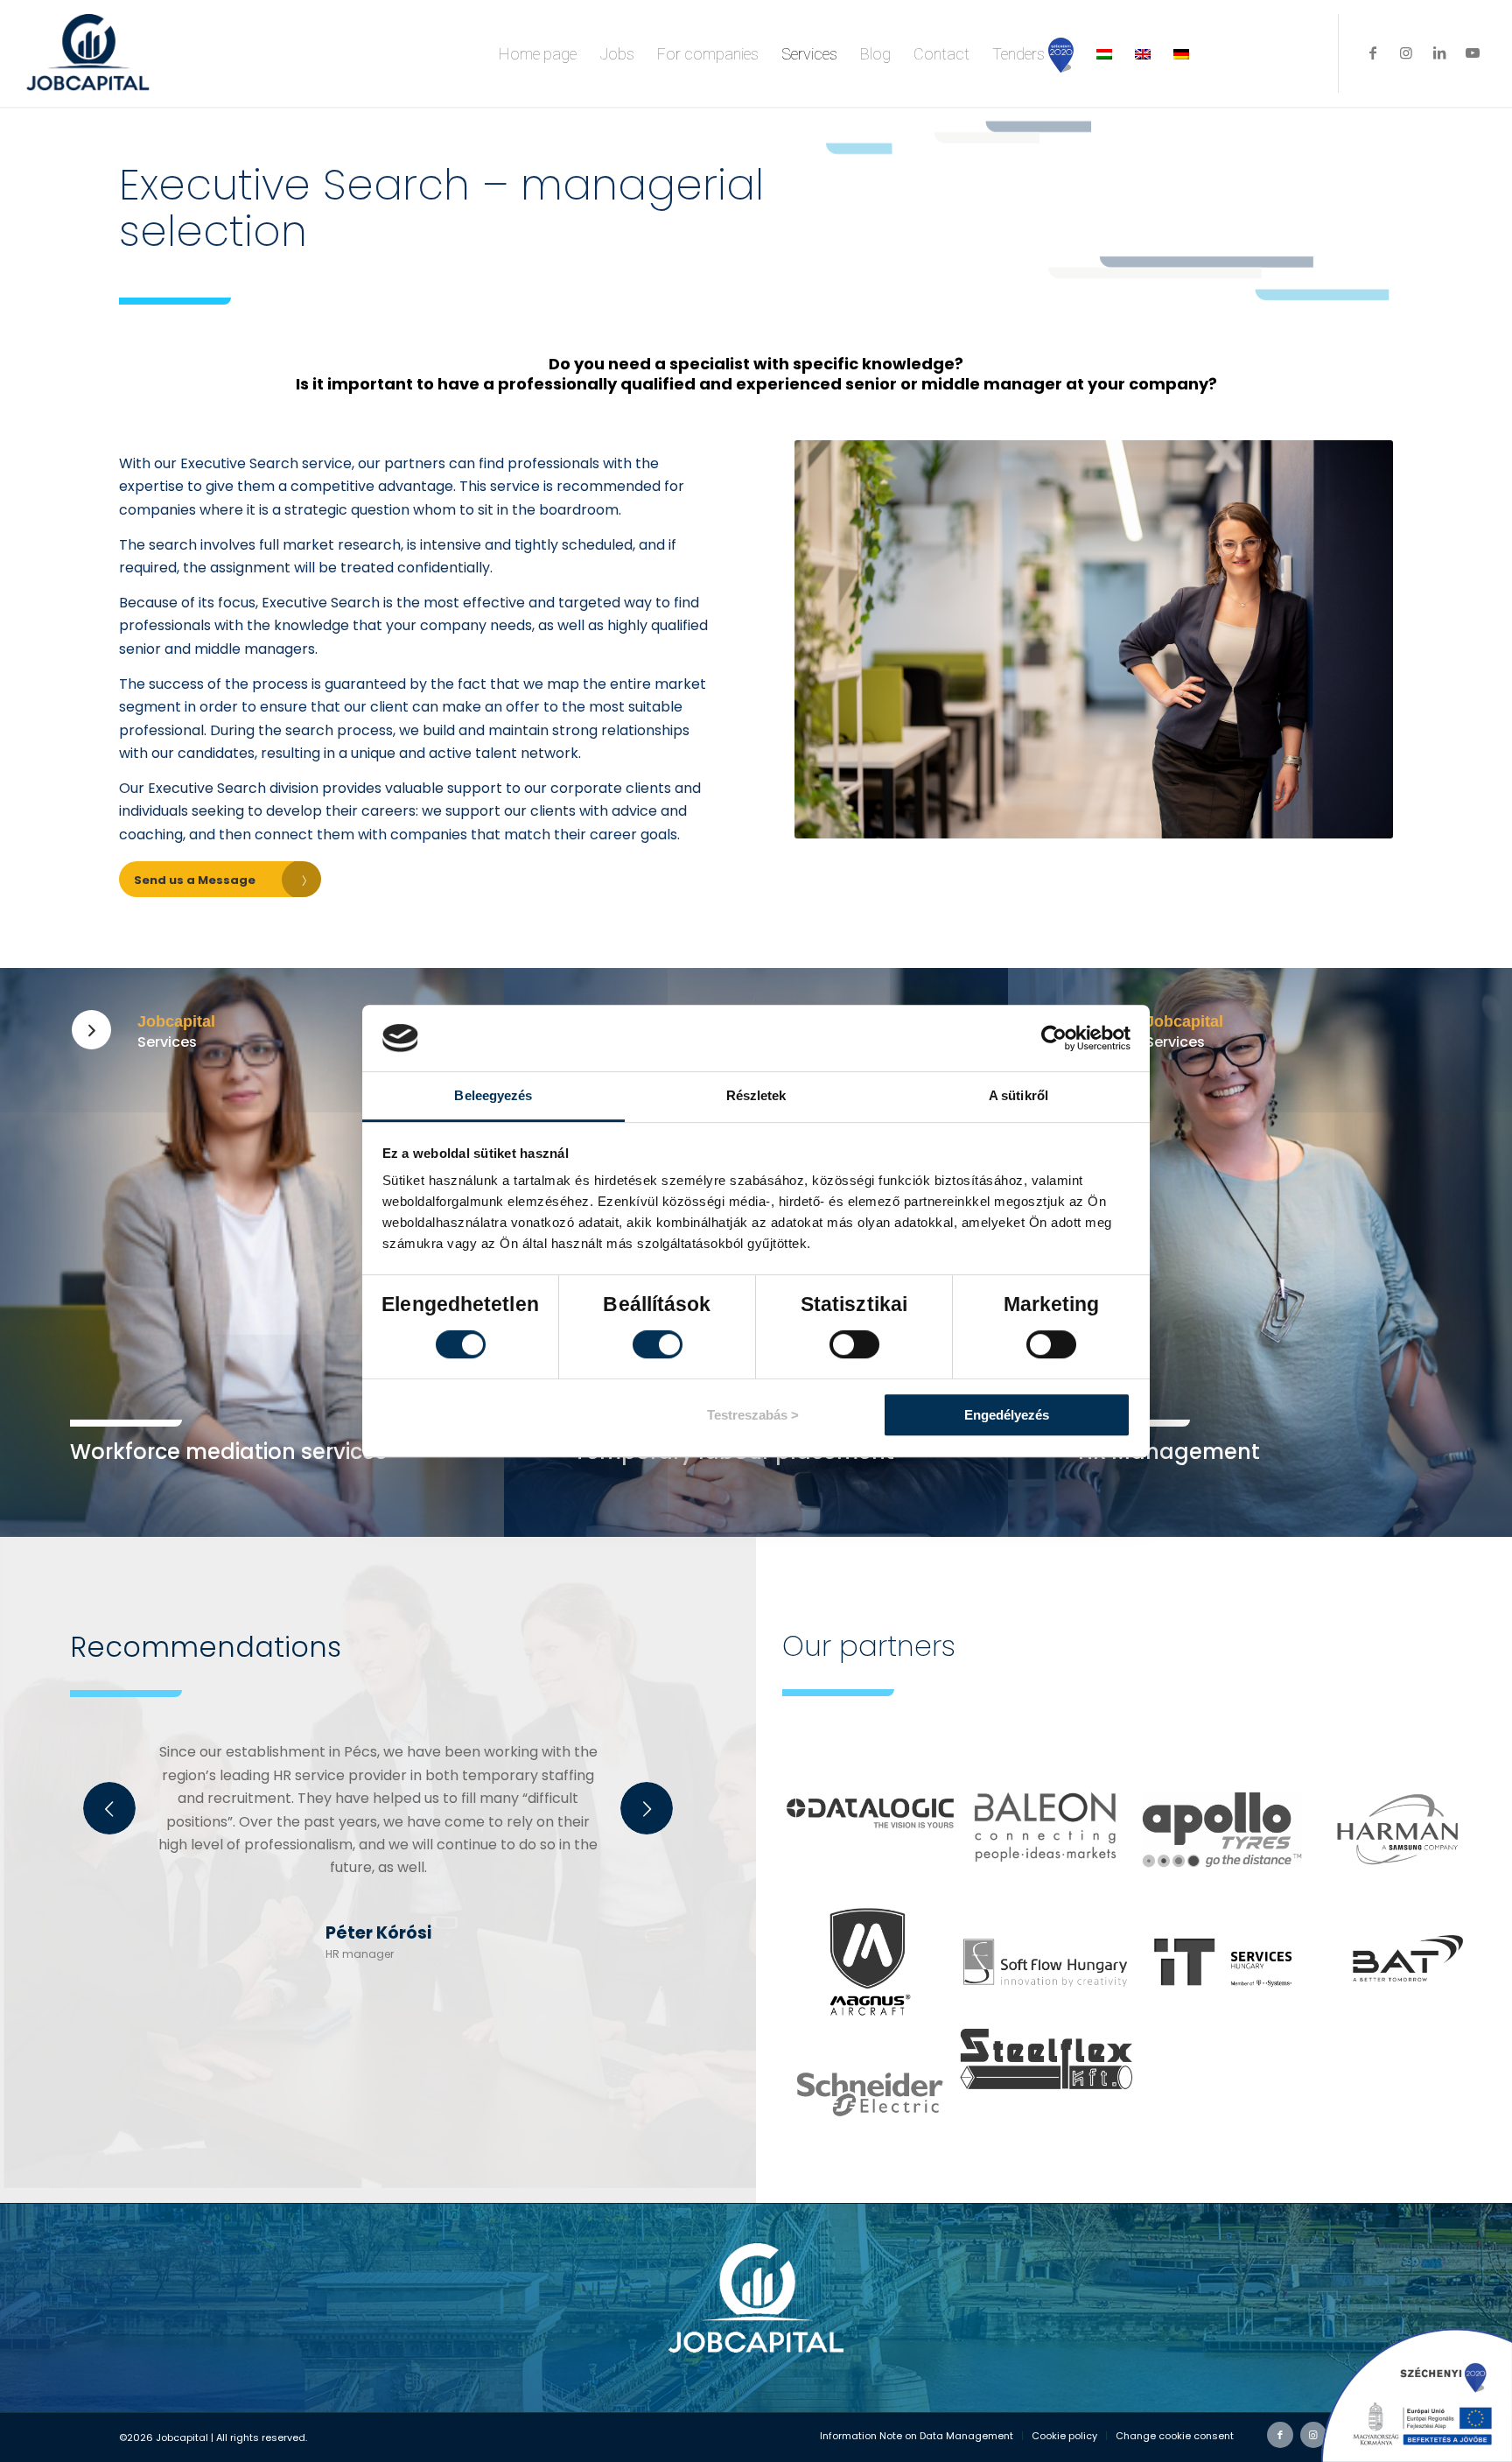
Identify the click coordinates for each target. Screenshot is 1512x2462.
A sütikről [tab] (1018, 1095)
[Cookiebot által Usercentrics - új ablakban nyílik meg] (1054, 1038)
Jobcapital (176, 1021)
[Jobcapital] (91, 1030)
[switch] (658, 1344)
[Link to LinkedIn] (1439, 53)
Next (647, 1808)
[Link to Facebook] (1373, 53)
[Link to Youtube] (1473, 53)
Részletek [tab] (756, 1095)
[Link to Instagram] (1406, 53)
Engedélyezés (1007, 1415)
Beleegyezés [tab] (493, 1095)
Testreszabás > (753, 1415)
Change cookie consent (1175, 2436)
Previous (109, 1808)
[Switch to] (1104, 53)
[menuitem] (538, 53)
